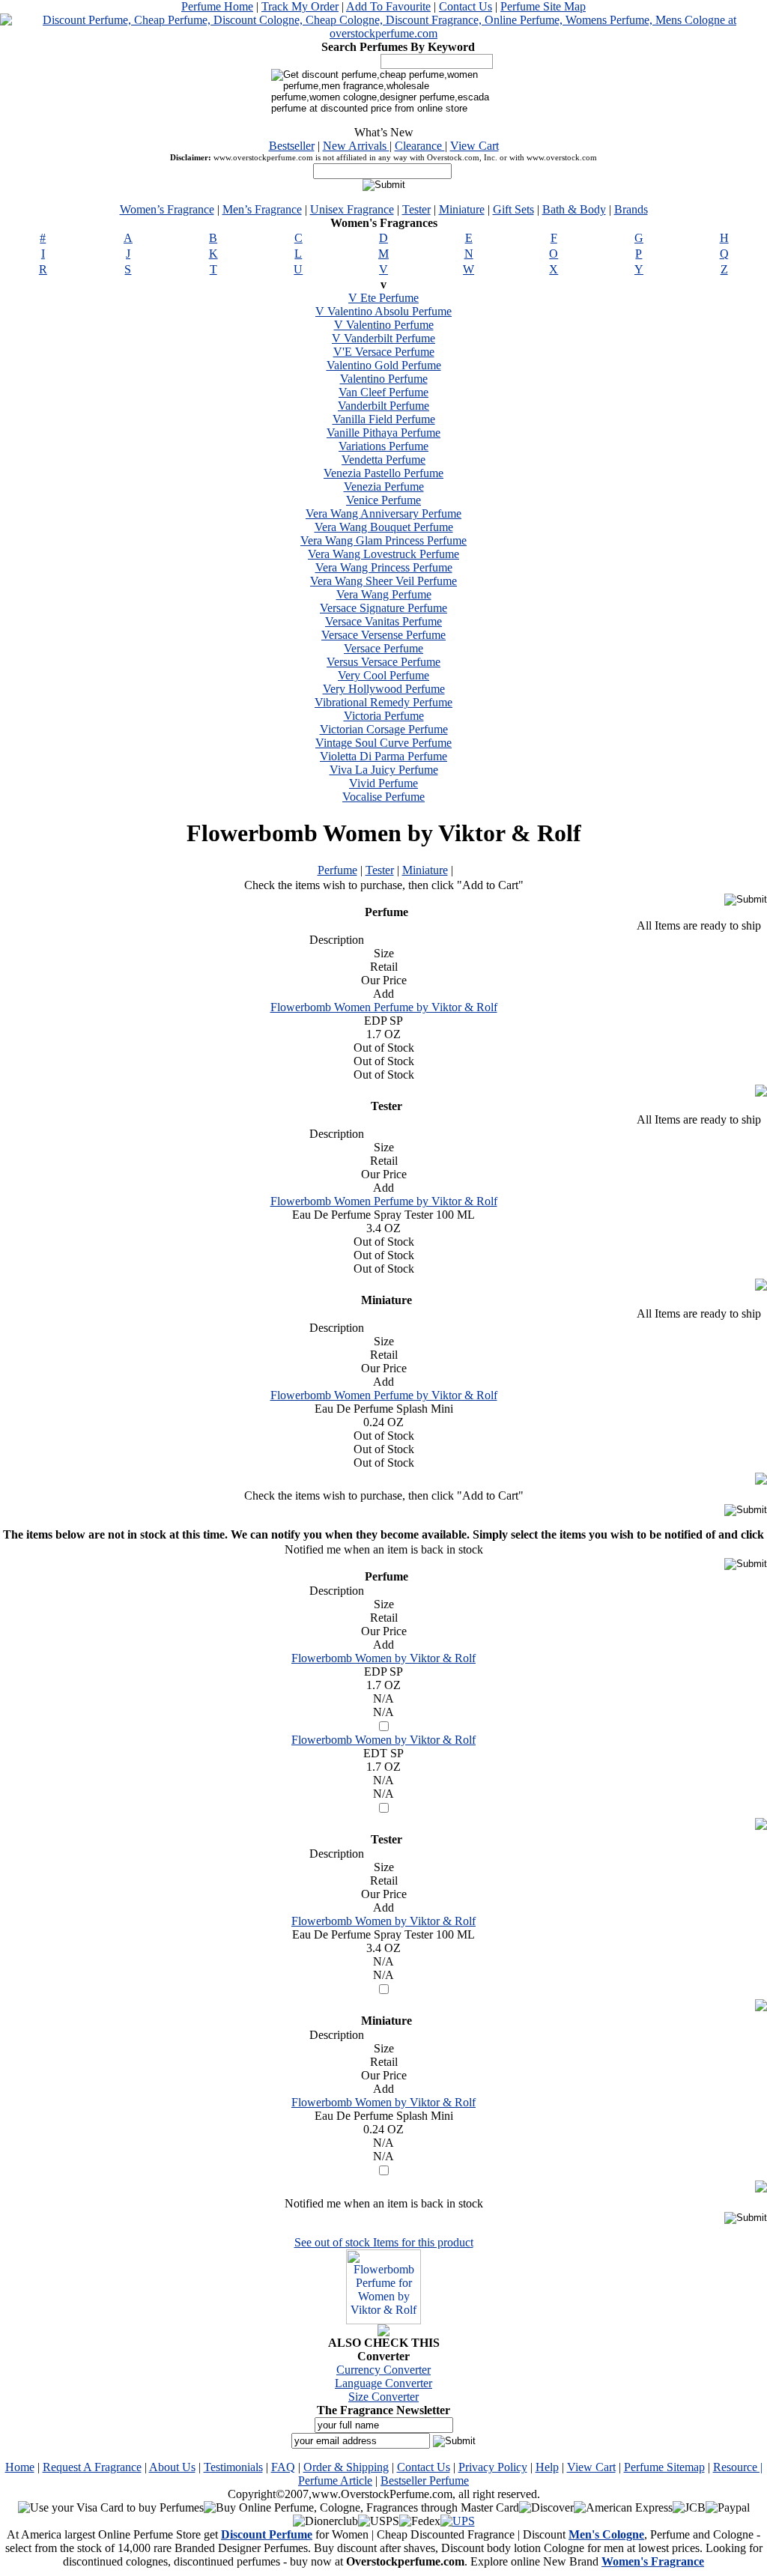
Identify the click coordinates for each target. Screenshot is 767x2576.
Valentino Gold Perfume (384, 365)
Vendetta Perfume (383, 460)
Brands (631, 209)
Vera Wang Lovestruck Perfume (383, 554)
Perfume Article (335, 2480)
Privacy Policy (493, 2467)
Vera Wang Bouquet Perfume (384, 527)
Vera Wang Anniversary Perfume (383, 513)
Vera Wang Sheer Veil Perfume (383, 581)
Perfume (337, 870)
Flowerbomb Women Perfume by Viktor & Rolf (384, 1007)
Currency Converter (383, 2370)
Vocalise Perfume (383, 797)
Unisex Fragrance (352, 209)
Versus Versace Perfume (383, 662)
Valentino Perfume (384, 379)
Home (20, 2467)
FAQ (283, 2467)
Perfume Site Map (543, 6)
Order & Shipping (346, 2467)
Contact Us (466, 6)
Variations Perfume (383, 446)
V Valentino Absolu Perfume (383, 311)
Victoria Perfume (384, 716)
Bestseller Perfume (425, 2480)
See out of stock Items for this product (384, 2242)
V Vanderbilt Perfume (383, 338)
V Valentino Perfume (384, 325)
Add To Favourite (388, 6)
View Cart (475, 146)
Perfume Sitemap (664, 2467)
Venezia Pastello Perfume (383, 473)
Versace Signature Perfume (383, 608)
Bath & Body (574, 209)
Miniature (462, 209)
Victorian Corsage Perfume (384, 729)
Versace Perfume (383, 648)
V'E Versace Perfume (384, 352)
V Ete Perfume (383, 298)
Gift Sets (513, 209)
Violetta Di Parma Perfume (383, 756)
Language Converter (383, 2383)
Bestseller (292, 146)
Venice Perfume (383, 500)
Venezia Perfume (384, 487)
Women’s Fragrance (167, 209)
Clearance (420, 146)
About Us (172, 2467)
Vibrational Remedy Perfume (383, 702)
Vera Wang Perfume (384, 594)
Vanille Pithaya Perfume (383, 433)
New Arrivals (356, 146)
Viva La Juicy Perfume (384, 770)
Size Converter (383, 2397)
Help (547, 2467)
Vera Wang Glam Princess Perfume (383, 540)
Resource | (738, 2467)
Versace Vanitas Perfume (383, 621)
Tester (416, 209)
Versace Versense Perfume (383, 635)
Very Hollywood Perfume (384, 689)
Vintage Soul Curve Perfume (383, 743)
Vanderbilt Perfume (383, 406)
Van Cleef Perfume (383, 392)
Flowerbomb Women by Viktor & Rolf (383, 1658)
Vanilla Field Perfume (384, 419)
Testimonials (233, 2467)
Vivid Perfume (383, 783)
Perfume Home (217, 6)
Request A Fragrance (92, 2467)
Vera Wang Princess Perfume (384, 567)
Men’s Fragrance (262, 209)
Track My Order (300, 6)
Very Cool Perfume (383, 675)
